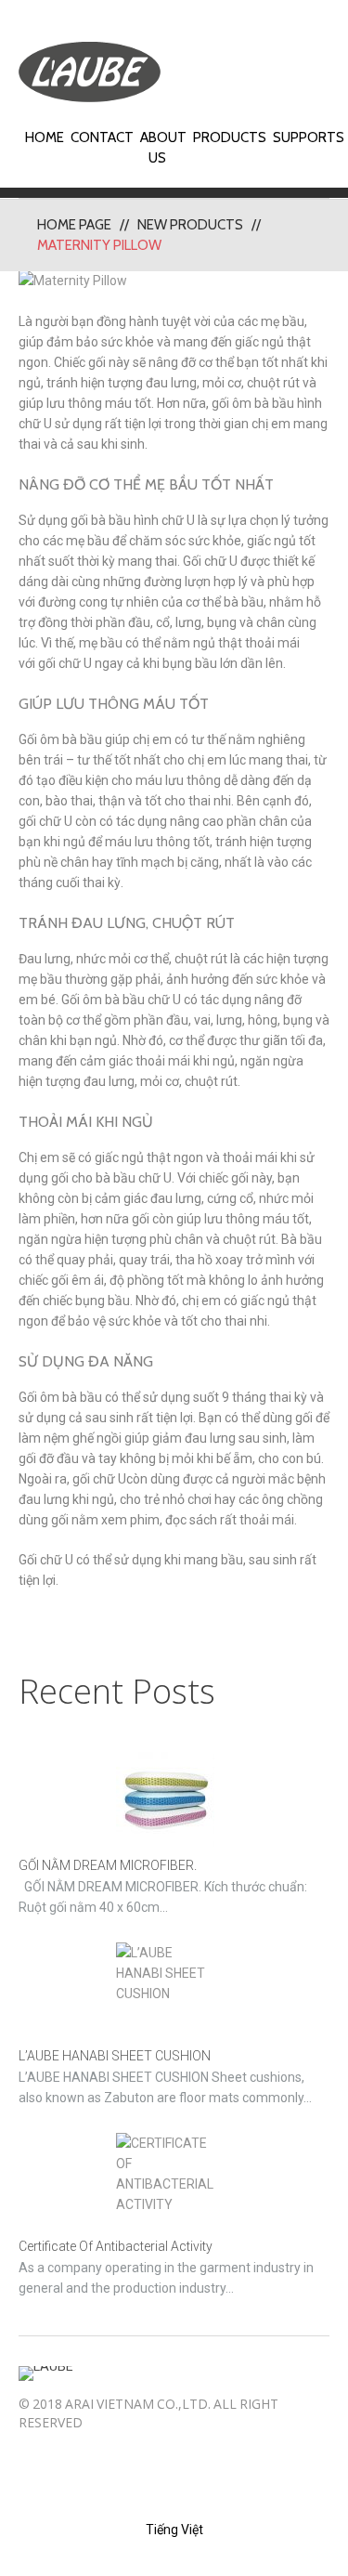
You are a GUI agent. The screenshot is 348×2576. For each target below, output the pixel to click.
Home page (74, 225)
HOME (45, 137)
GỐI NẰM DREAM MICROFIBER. (108, 1865)
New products (190, 225)
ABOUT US (163, 148)
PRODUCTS (230, 137)
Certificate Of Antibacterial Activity (116, 2246)
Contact (102, 137)
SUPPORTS (309, 137)
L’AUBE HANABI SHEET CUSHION (115, 2056)
